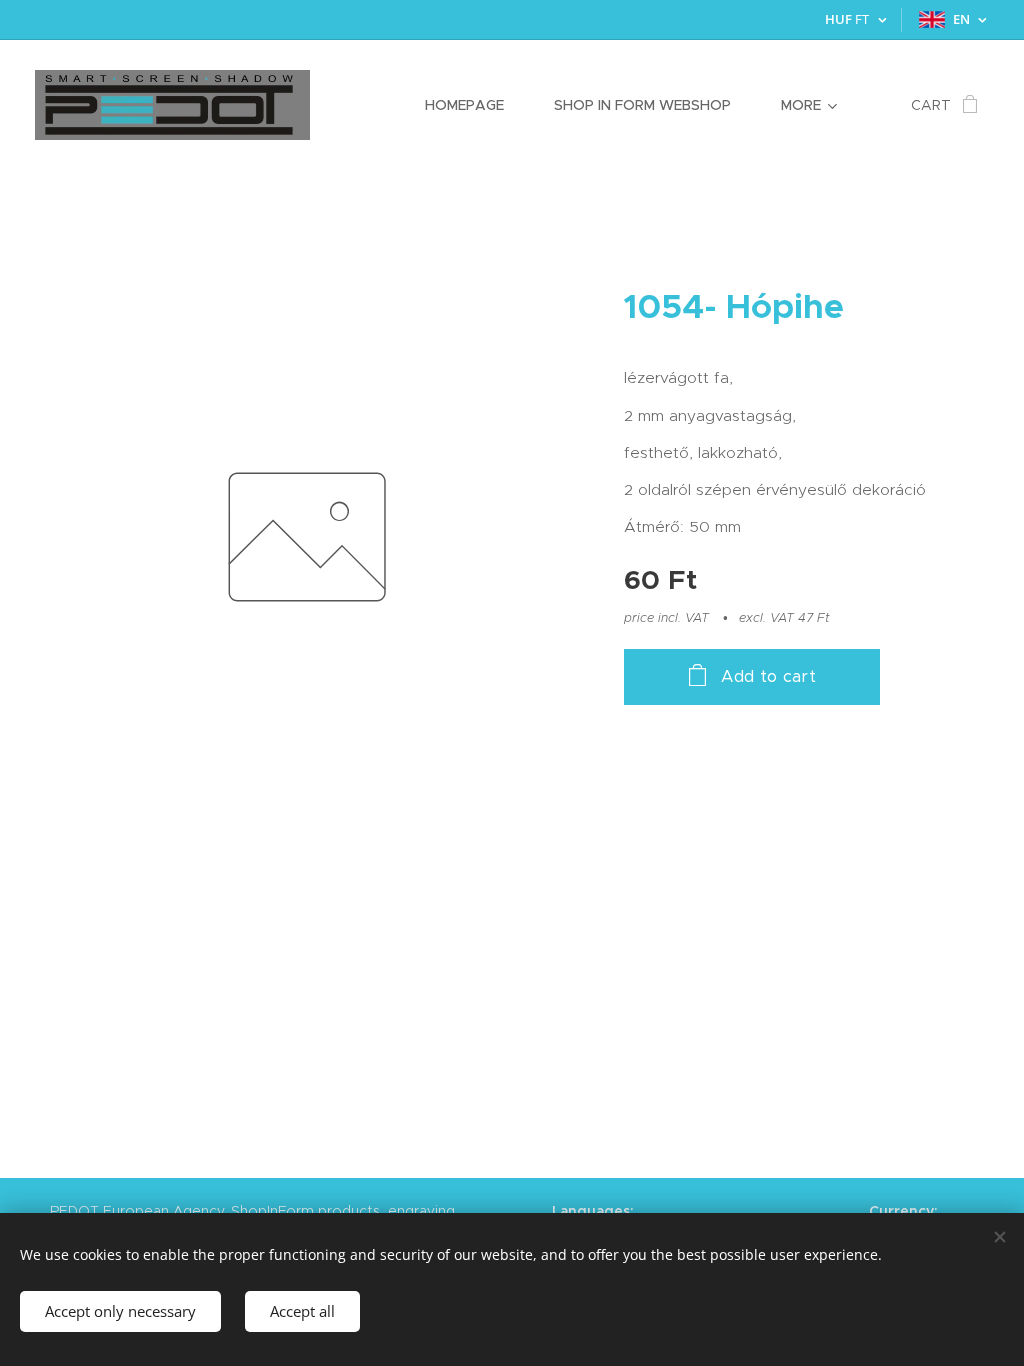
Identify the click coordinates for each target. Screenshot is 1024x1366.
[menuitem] (474, 105)
